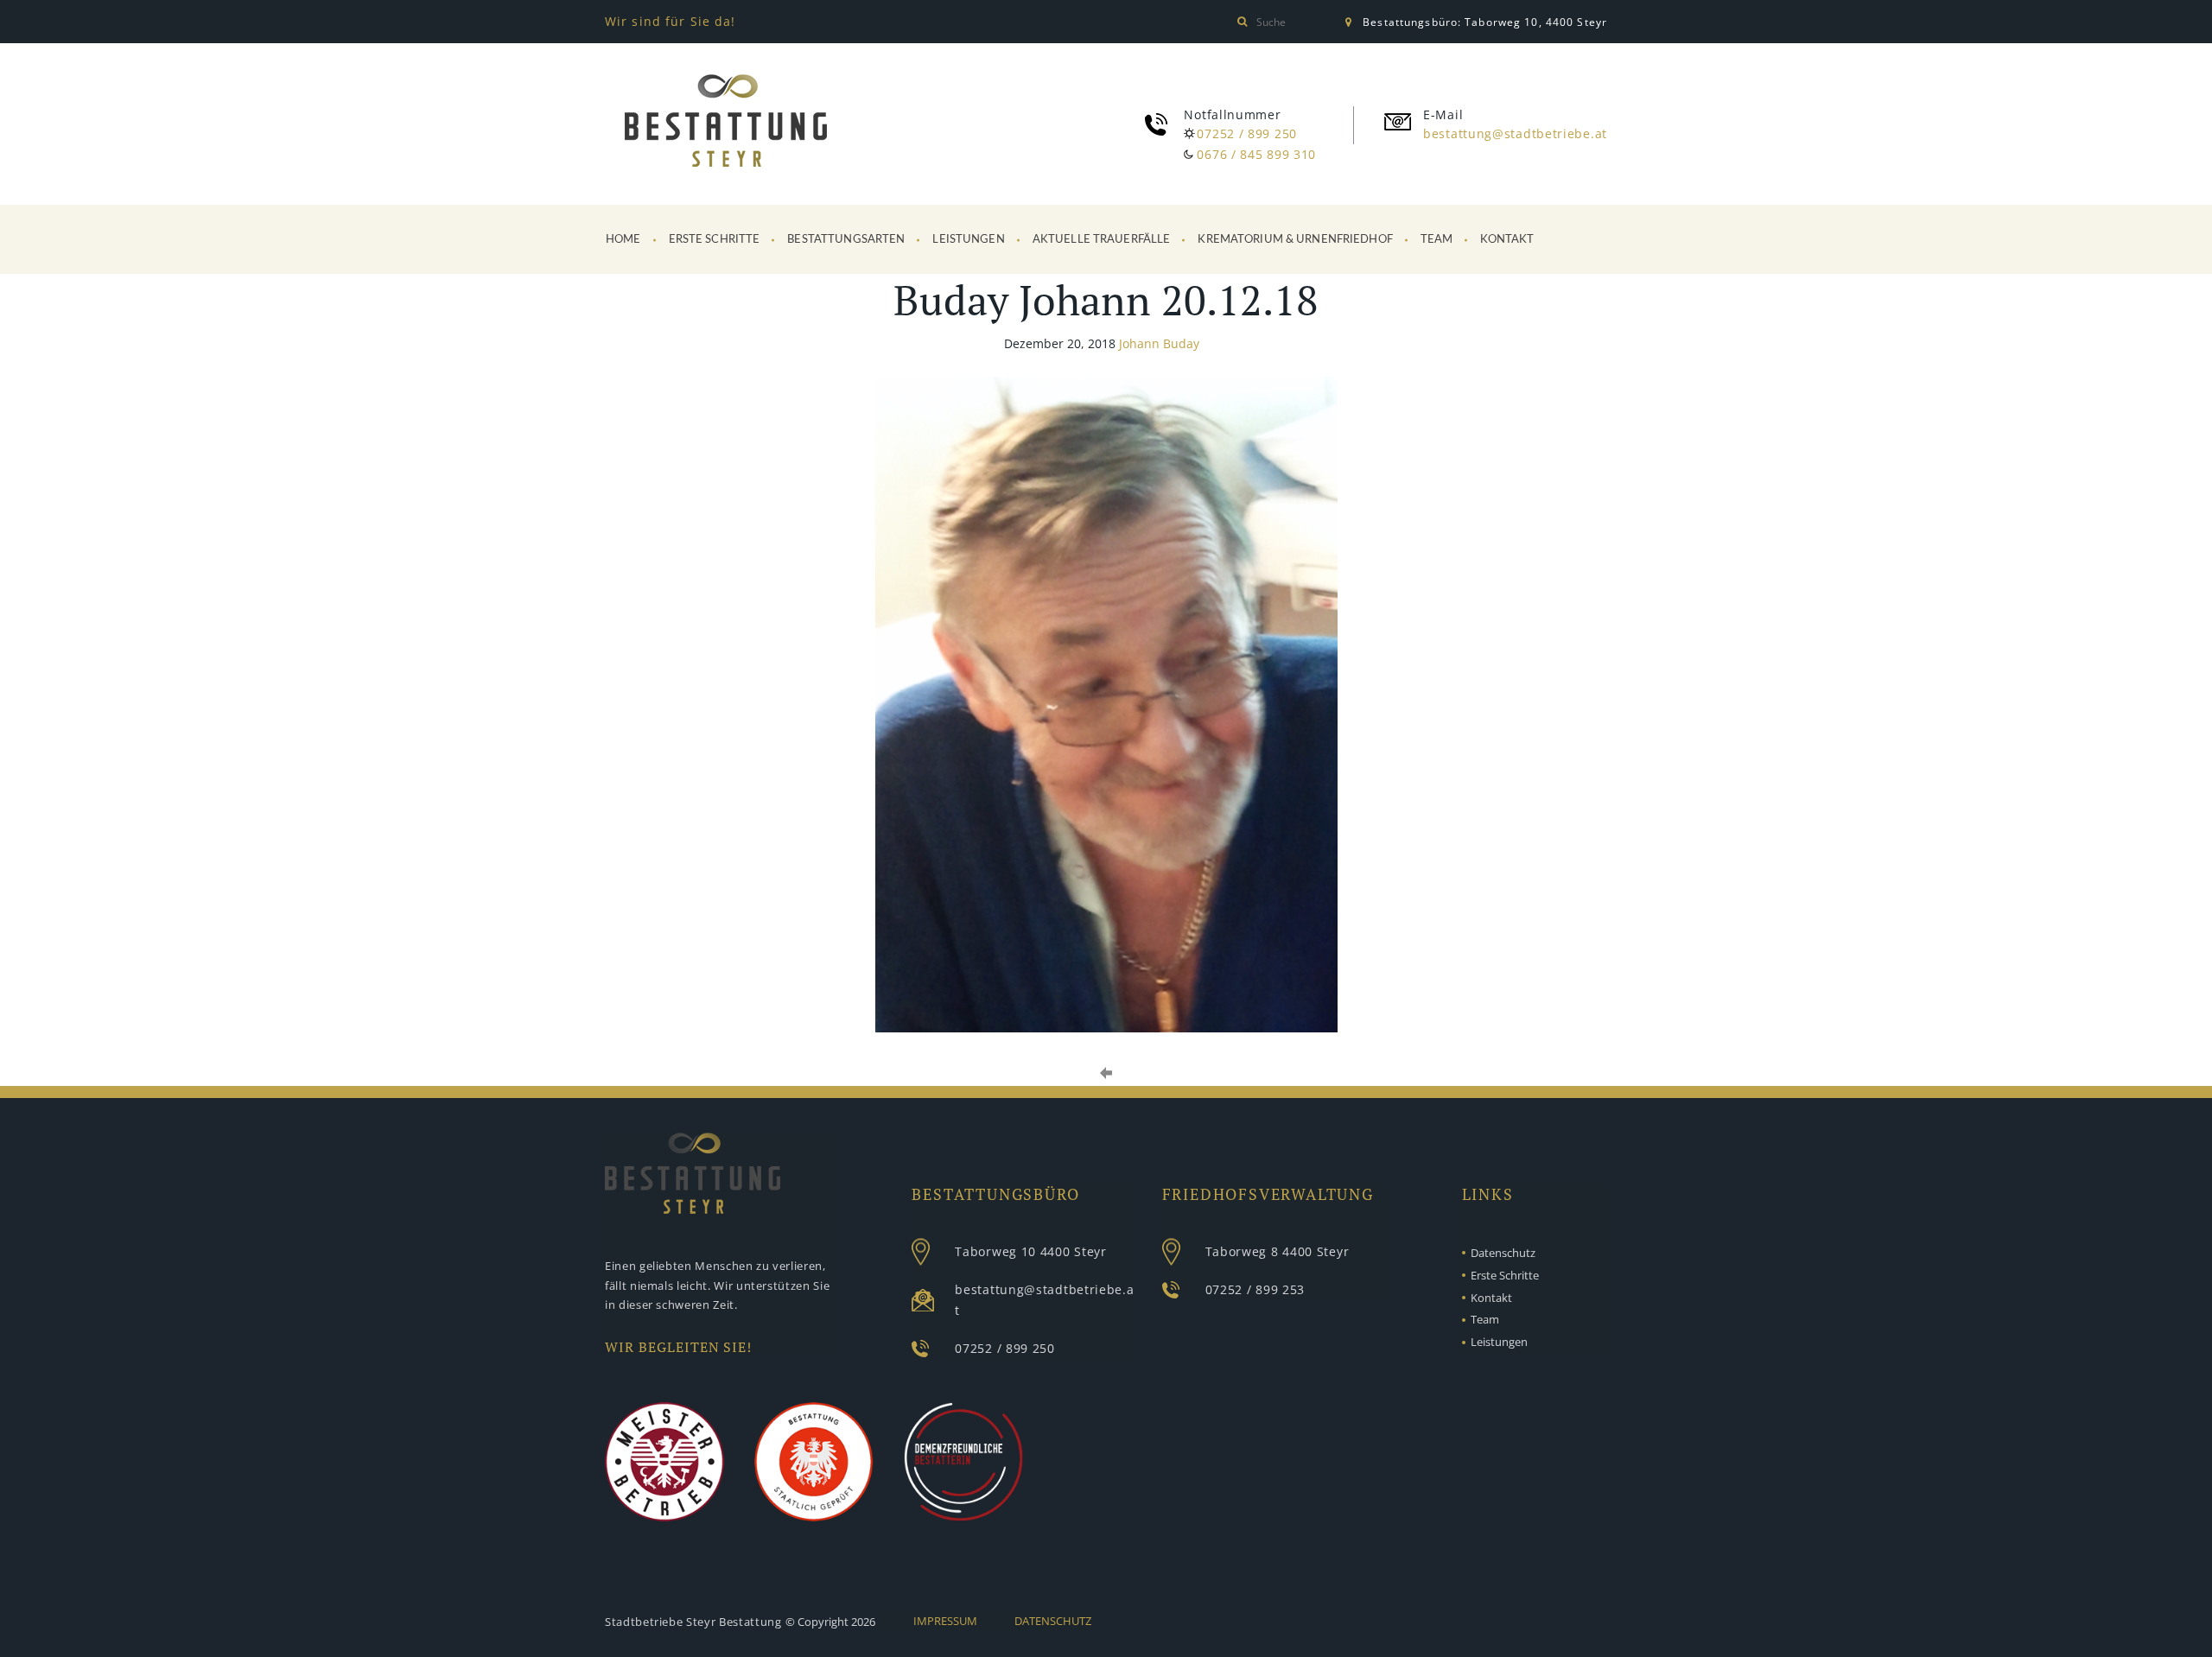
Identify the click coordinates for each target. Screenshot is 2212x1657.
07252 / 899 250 (1247, 133)
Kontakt (1507, 240)
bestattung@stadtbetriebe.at (1515, 133)
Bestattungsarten (846, 240)
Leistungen (968, 240)
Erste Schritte (715, 240)
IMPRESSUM (945, 1621)
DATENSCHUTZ (1053, 1621)
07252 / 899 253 (1255, 1289)
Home (623, 240)
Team (1437, 240)
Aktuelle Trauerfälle (1102, 240)
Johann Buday (1159, 343)
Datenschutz (1503, 1253)
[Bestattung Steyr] (726, 124)
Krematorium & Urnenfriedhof (1295, 240)
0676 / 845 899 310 (1256, 154)
